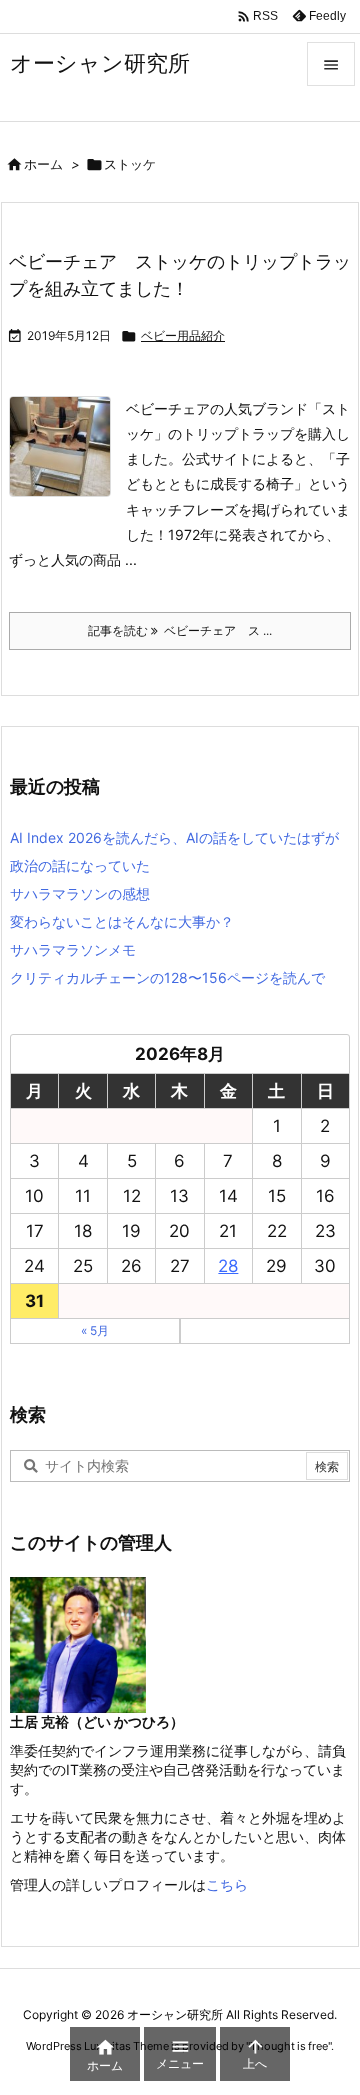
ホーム (43, 164)
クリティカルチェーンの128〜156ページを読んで (167, 977)
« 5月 (95, 1330)
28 (228, 1266)
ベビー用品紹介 (183, 335)
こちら (227, 1884)
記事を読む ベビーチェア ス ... (180, 630)
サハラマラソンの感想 (80, 893)
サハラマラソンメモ (73, 949)
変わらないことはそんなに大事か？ (122, 921)
